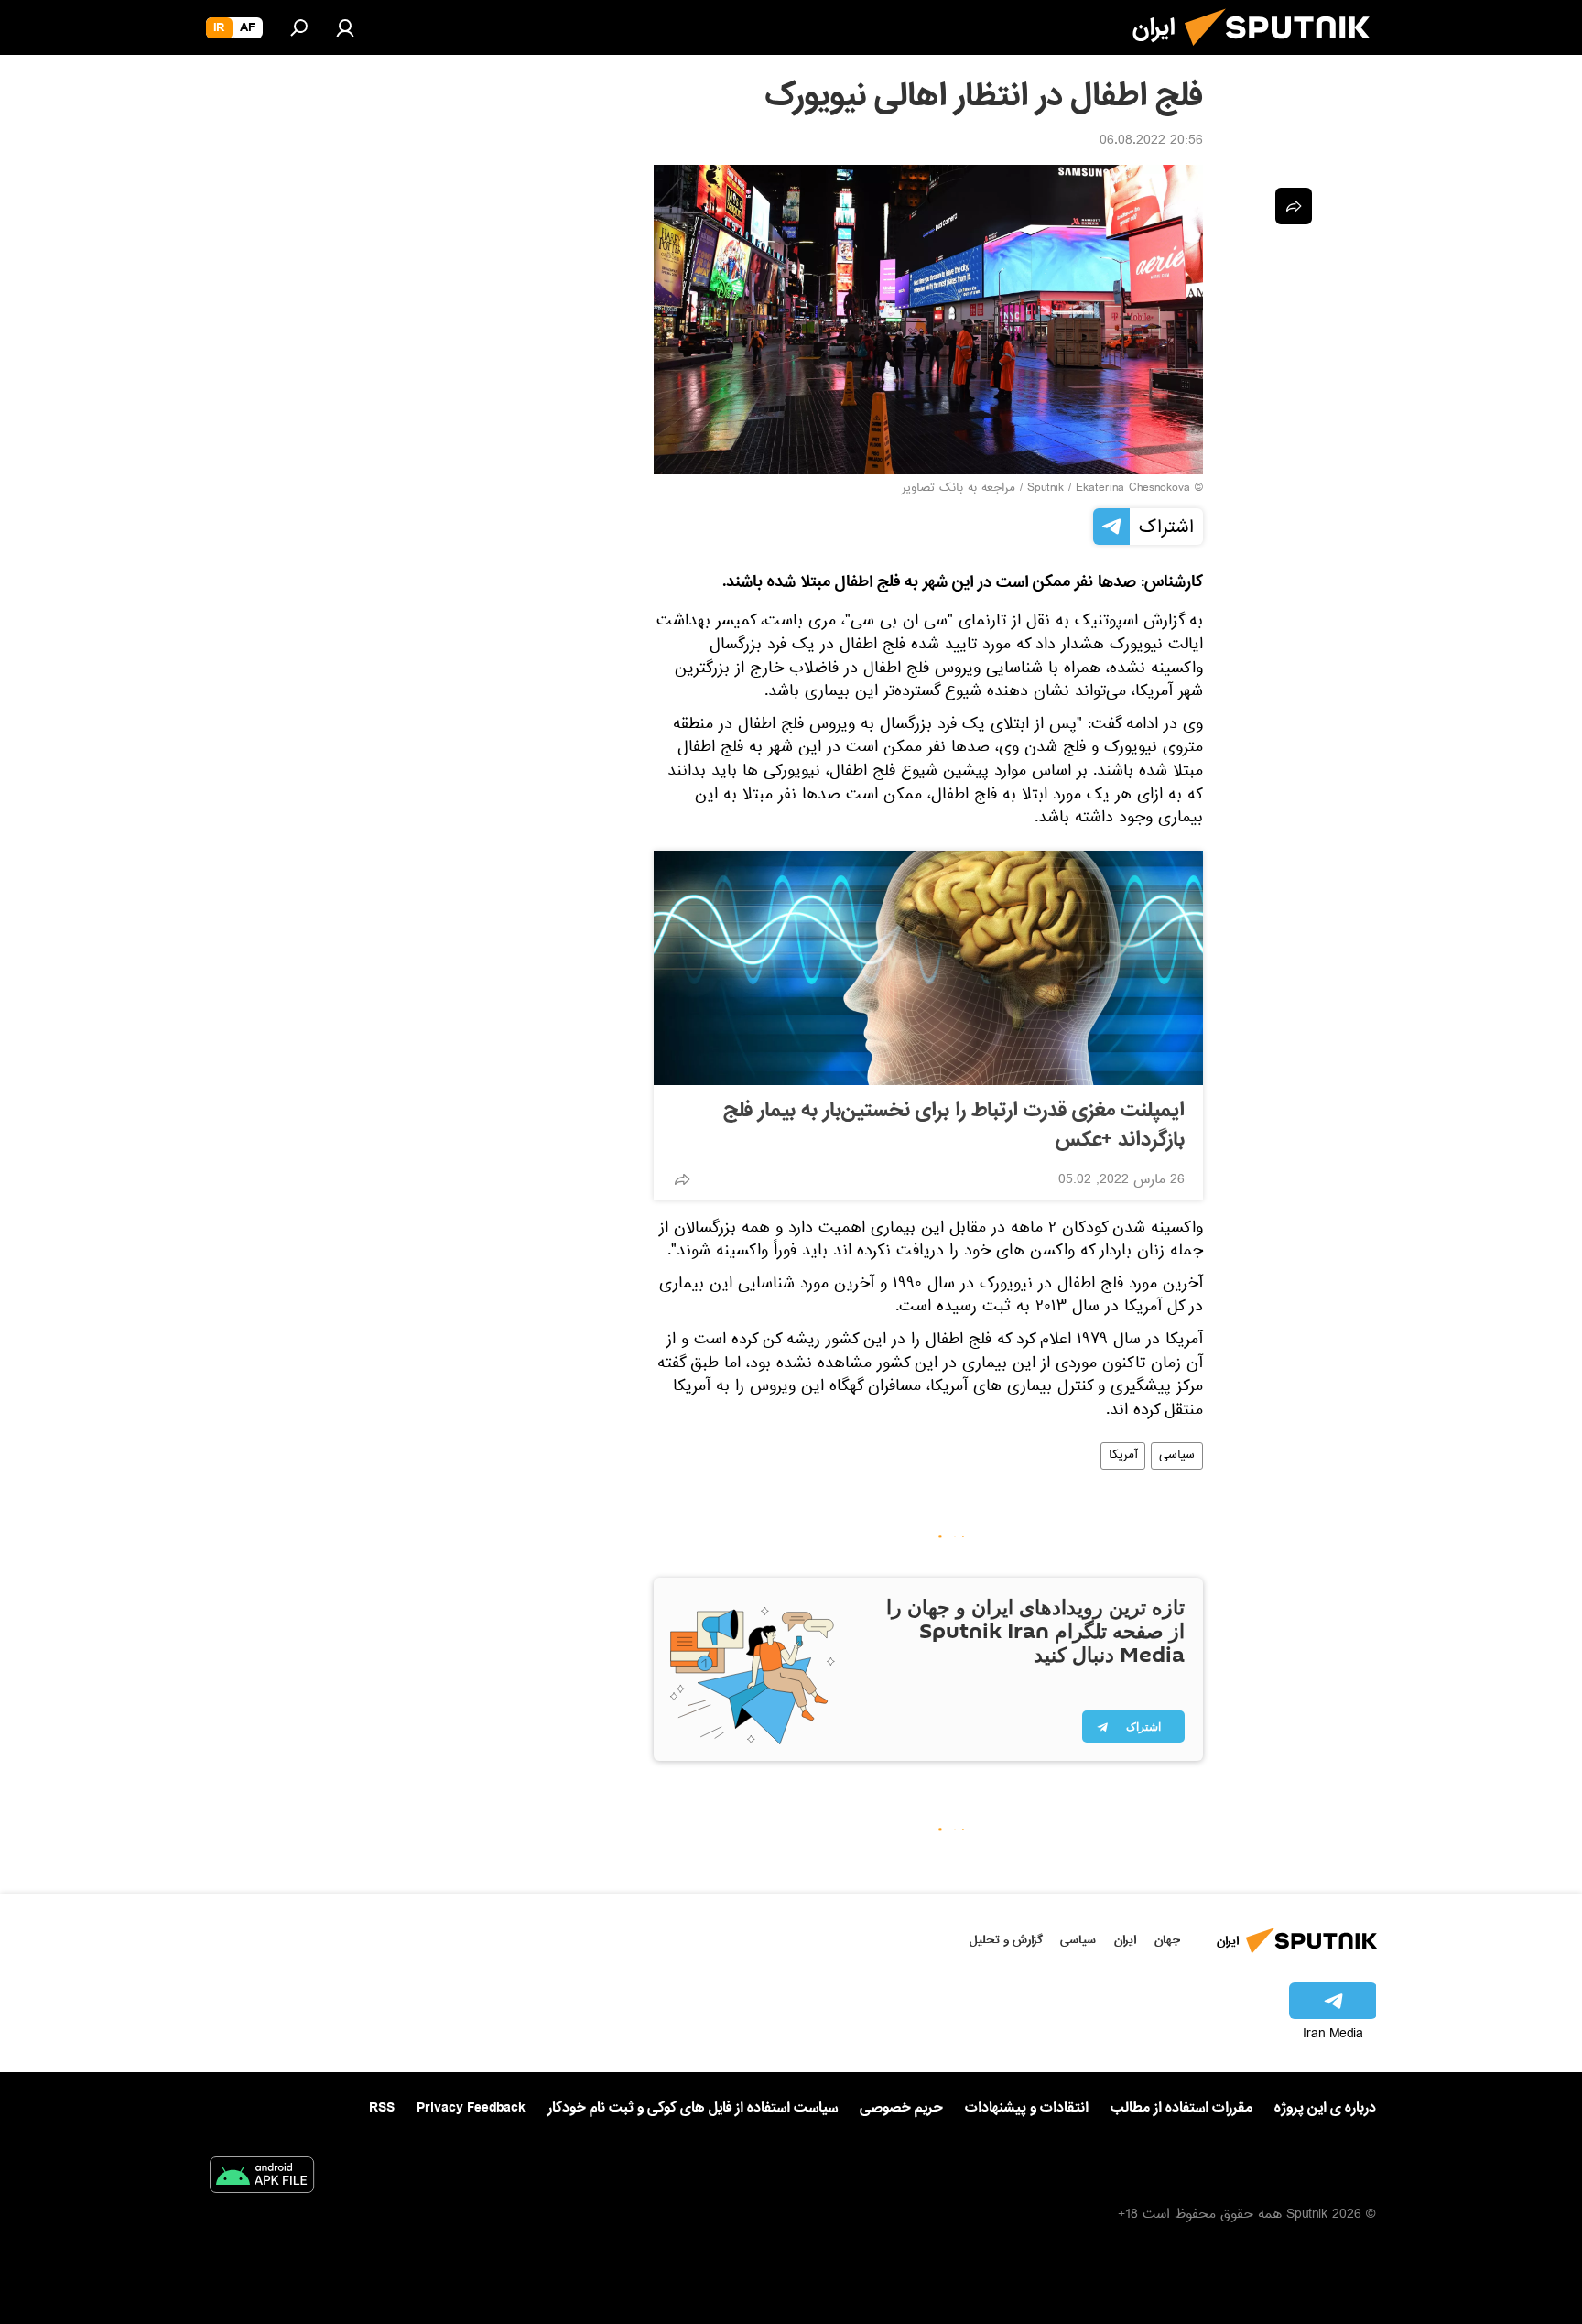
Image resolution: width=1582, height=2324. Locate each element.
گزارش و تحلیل (1006, 1940)
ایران (1125, 1940)
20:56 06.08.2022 (1151, 142)
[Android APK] (262, 2178)
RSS (382, 2108)
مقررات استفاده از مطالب (1181, 2108)
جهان (1167, 1940)
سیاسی (1177, 1456)
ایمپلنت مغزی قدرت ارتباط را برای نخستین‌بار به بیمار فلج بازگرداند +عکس (954, 1125)
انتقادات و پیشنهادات (1027, 2108)
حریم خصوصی (901, 2108)
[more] (682, 1179)
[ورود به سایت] (345, 27)
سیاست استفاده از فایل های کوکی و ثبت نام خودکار (693, 2108)
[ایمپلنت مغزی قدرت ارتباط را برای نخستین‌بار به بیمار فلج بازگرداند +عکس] (928, 968)
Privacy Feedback (471, 2108)
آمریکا (1123, 1456)
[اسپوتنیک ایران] (1284, 53)
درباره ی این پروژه (1325, 2108)
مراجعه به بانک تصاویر (959, 489)
